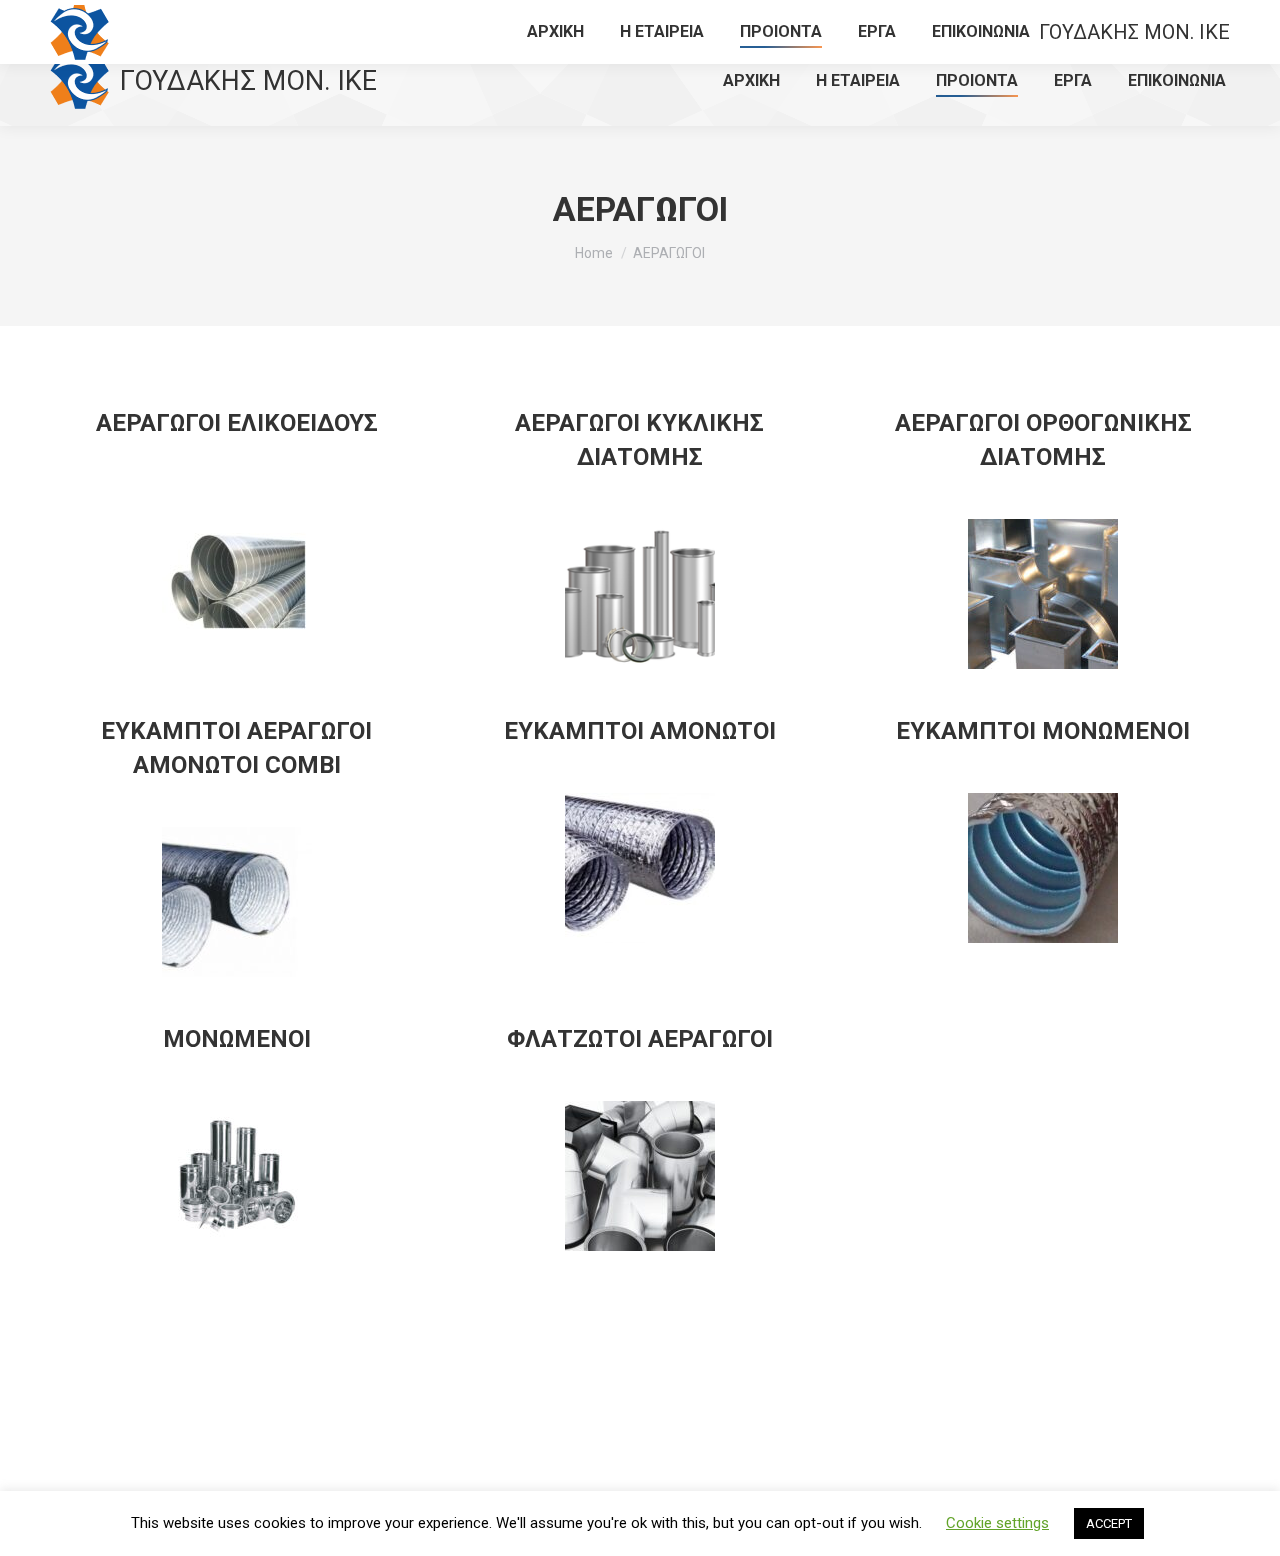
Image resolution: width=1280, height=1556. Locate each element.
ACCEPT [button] (1109, 1523)
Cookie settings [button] (997, 1523)
